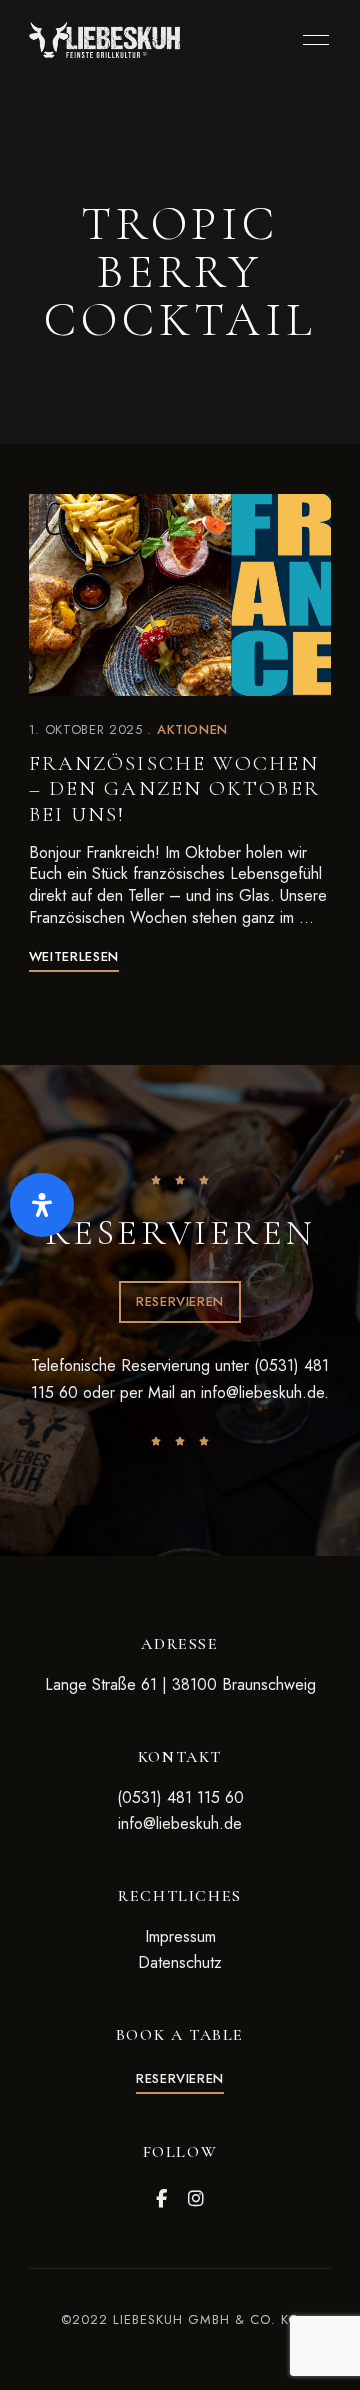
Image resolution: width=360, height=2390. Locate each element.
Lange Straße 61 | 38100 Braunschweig (180, 1684)
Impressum (180, 1936)
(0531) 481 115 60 (180, 1797)
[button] (180, 1302)
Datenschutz (180, 1962)
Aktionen (192, 729)
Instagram (196, 2199)
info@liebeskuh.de (262, 1392)
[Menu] (311, 40)
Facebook (161, 2199)
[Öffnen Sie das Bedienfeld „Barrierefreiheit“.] (42, 1205)
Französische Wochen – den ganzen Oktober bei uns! (174, 788)
